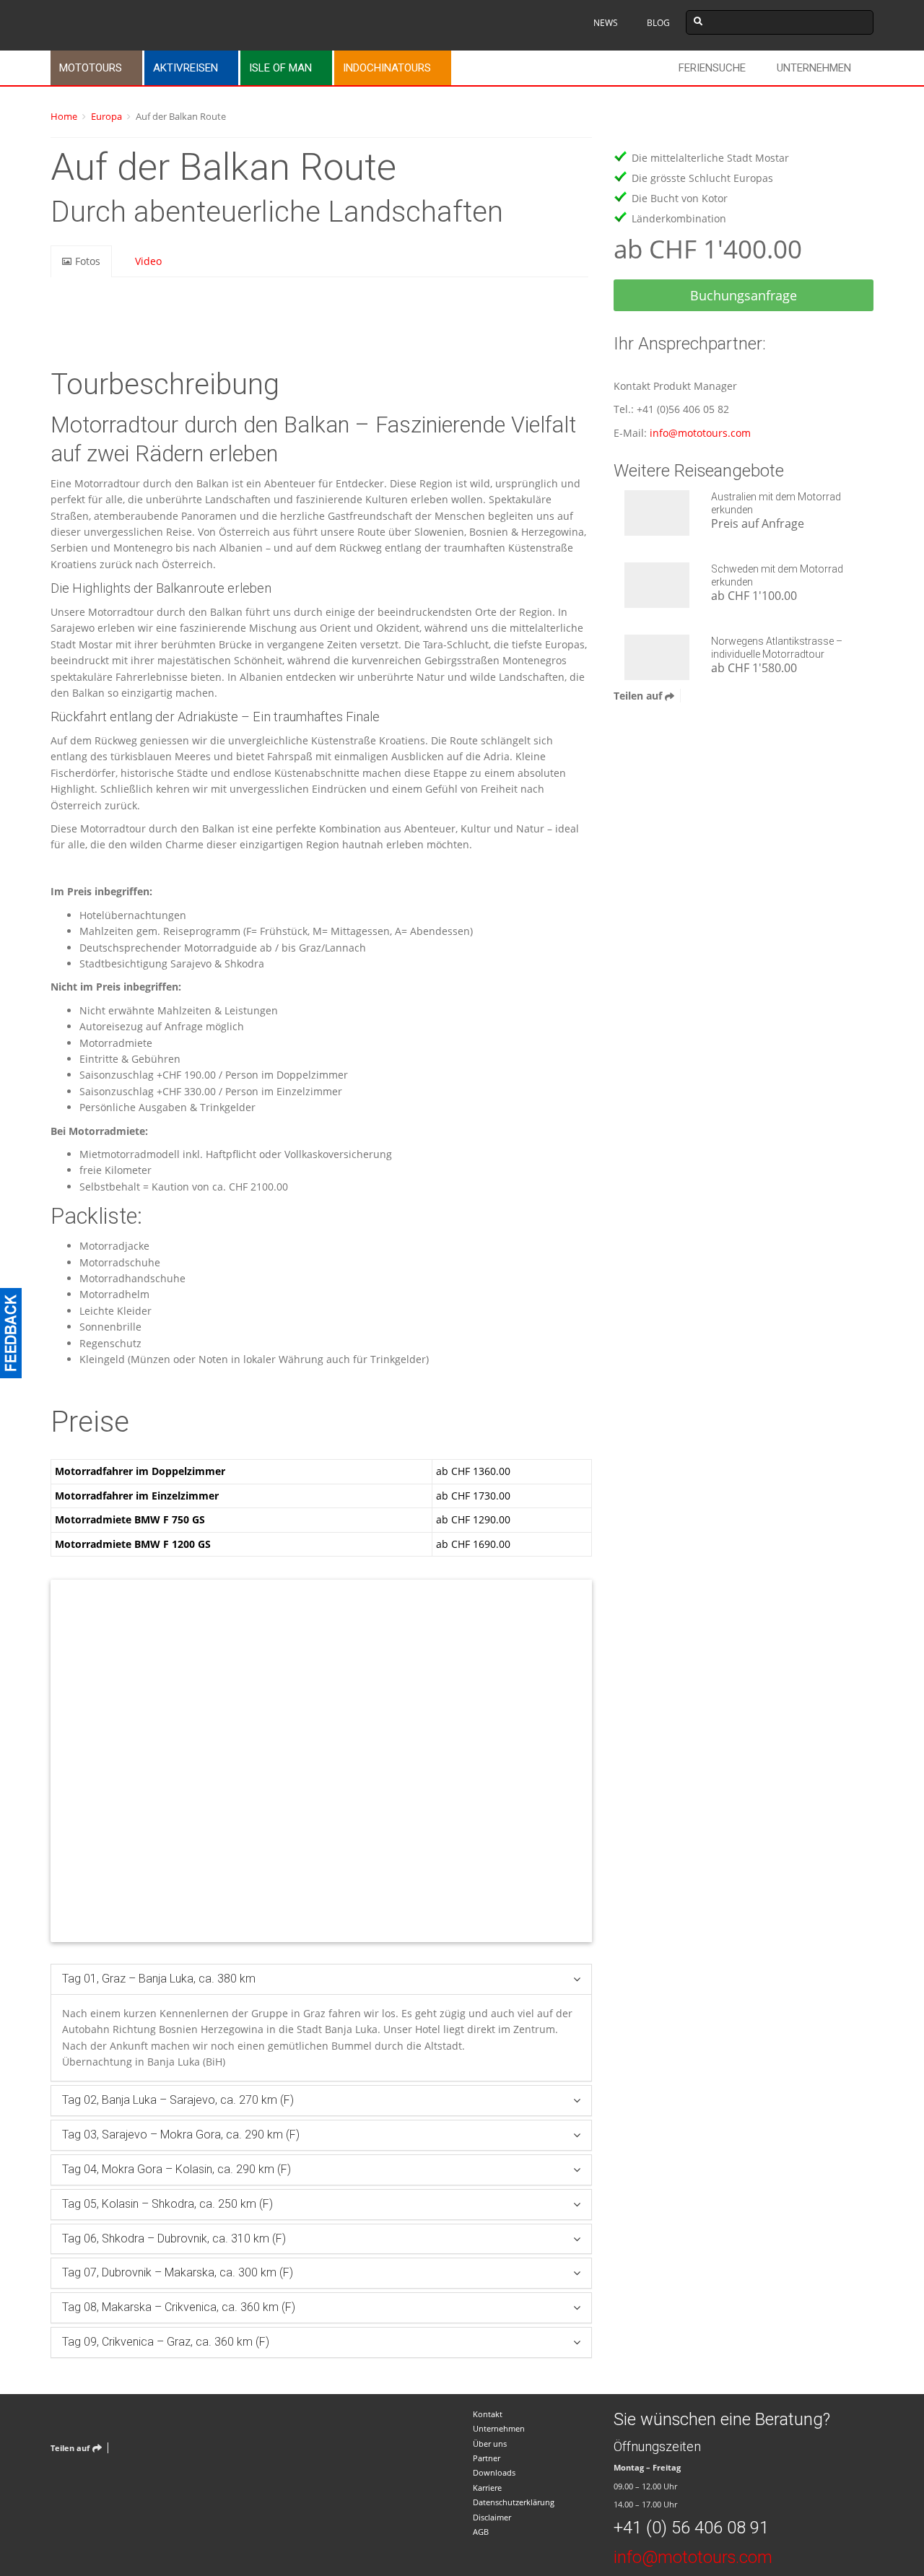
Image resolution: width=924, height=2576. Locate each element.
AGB (481, 2532)
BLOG (658, 23)
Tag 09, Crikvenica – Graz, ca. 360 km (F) (166, 2342)
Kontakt (488, 2414)
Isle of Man (280, 68)
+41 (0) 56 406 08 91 (691, 2528)
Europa (106, 116)
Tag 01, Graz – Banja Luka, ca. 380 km (159, 1979)
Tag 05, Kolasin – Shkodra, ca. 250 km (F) (167, 2204)
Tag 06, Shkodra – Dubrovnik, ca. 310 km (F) (174, 2238)
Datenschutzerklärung (514, 2502)
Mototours (91, 68)
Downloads (494, 2472)
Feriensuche (712, 68)
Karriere (487, 2488)
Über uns (490, 2444)
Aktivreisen (186, 68)
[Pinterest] (731, 696)
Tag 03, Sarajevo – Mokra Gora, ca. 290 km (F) (181, 2135)
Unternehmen (814, 68)
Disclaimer (492, 2517)
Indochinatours (387, 68)
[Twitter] (713, 696)
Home (64, 116)
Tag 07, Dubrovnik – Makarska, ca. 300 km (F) (178, 2272)
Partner (487, 2458)
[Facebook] (695, 696)
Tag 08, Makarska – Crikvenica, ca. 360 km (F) (179, 2307)
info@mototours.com (700, 433)
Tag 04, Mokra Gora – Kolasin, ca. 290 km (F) (176, 2169)
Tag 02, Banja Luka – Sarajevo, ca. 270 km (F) (178, 2100)
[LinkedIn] (749, 696)
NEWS (606, 23)
